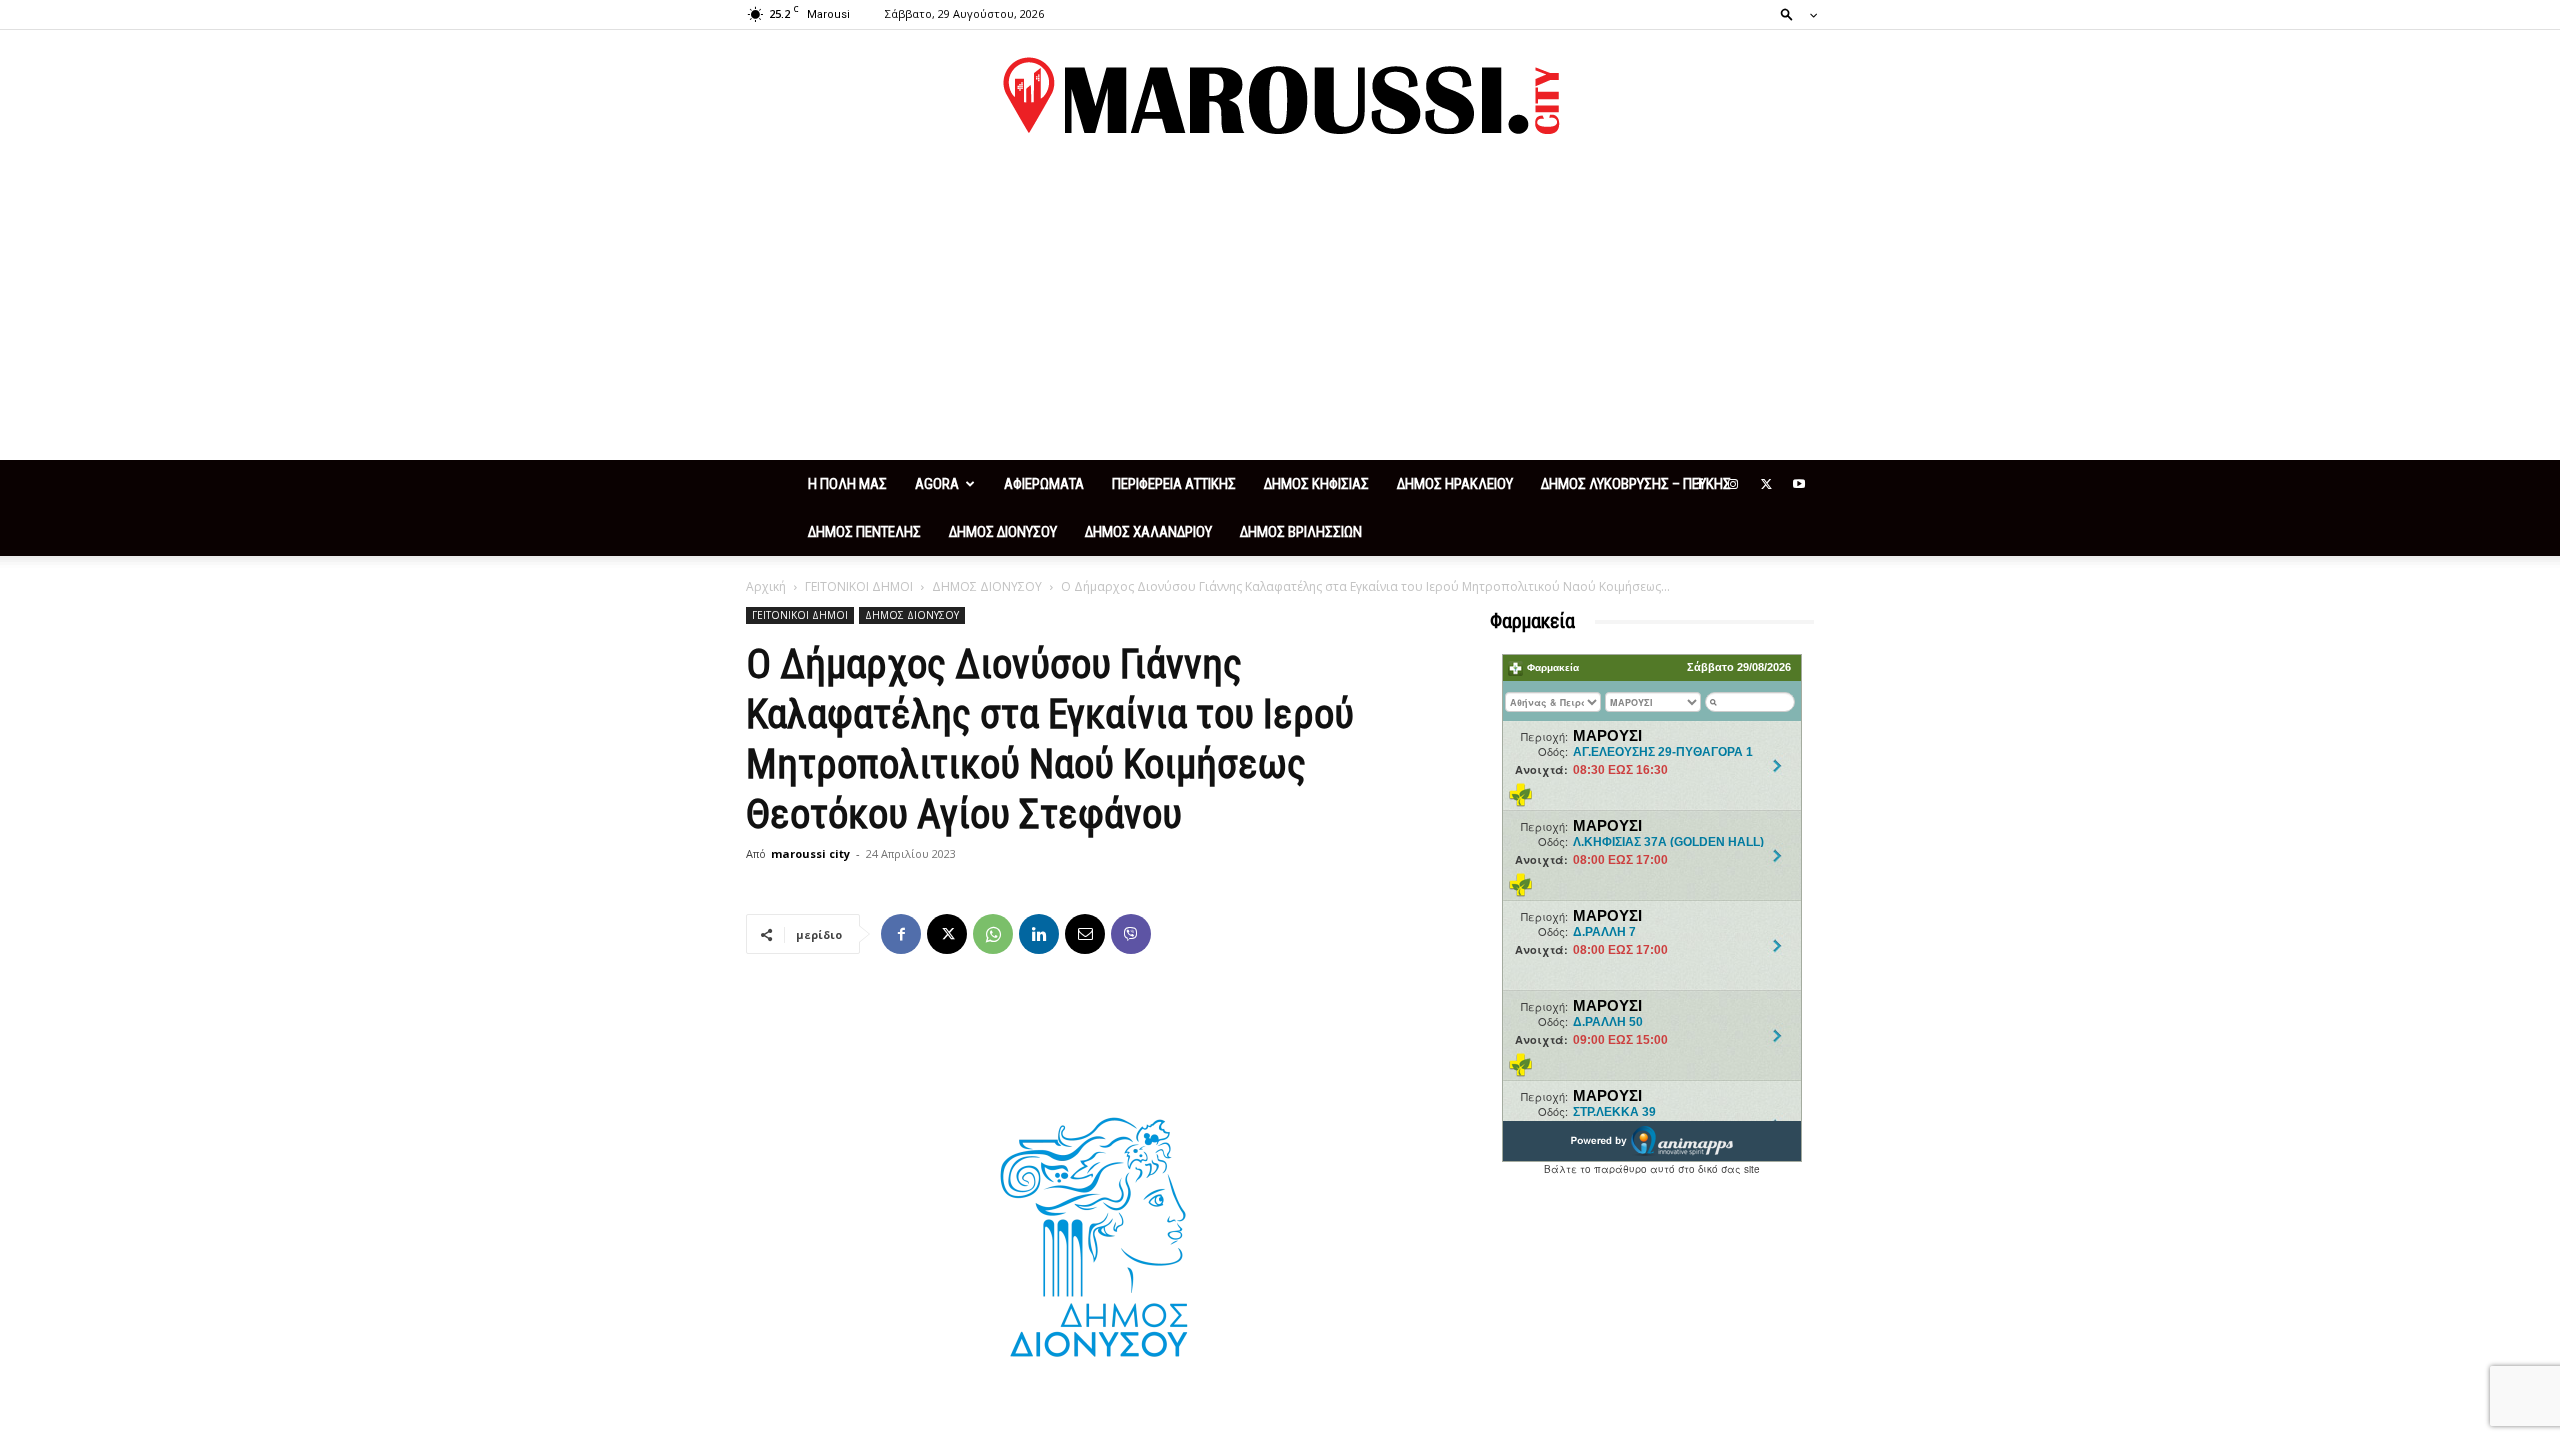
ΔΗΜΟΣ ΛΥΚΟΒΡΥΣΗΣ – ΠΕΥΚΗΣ (1636, 484)
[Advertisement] (1280, 310)
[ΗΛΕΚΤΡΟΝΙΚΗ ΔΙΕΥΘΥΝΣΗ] (1085, 934)
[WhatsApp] (993, 934)
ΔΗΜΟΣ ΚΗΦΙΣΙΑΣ (1316, 484)
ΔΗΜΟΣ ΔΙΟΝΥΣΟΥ (1003, 532)
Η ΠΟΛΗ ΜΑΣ (847, 484)
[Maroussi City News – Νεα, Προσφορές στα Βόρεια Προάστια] (1280, 96)
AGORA (937, 484)
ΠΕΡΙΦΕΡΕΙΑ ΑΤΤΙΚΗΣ (1174, 484)
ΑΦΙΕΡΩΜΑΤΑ (1044, 484)
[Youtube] (1799, 484)
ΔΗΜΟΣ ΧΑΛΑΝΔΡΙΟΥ (1148, 532)
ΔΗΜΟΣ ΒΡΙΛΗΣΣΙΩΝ (1301, 532)
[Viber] (1131, 934)
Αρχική (766, 586)
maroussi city (810, 853)
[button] (1793, 13)
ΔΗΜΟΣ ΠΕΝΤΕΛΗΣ (864, 532)
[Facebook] (1700, 484)
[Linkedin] (1039, 934)
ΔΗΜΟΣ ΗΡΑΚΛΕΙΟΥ (1455, 484)
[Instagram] (1733, 484)
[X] (1766, 484)
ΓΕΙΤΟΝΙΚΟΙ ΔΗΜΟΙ (859, 586)
